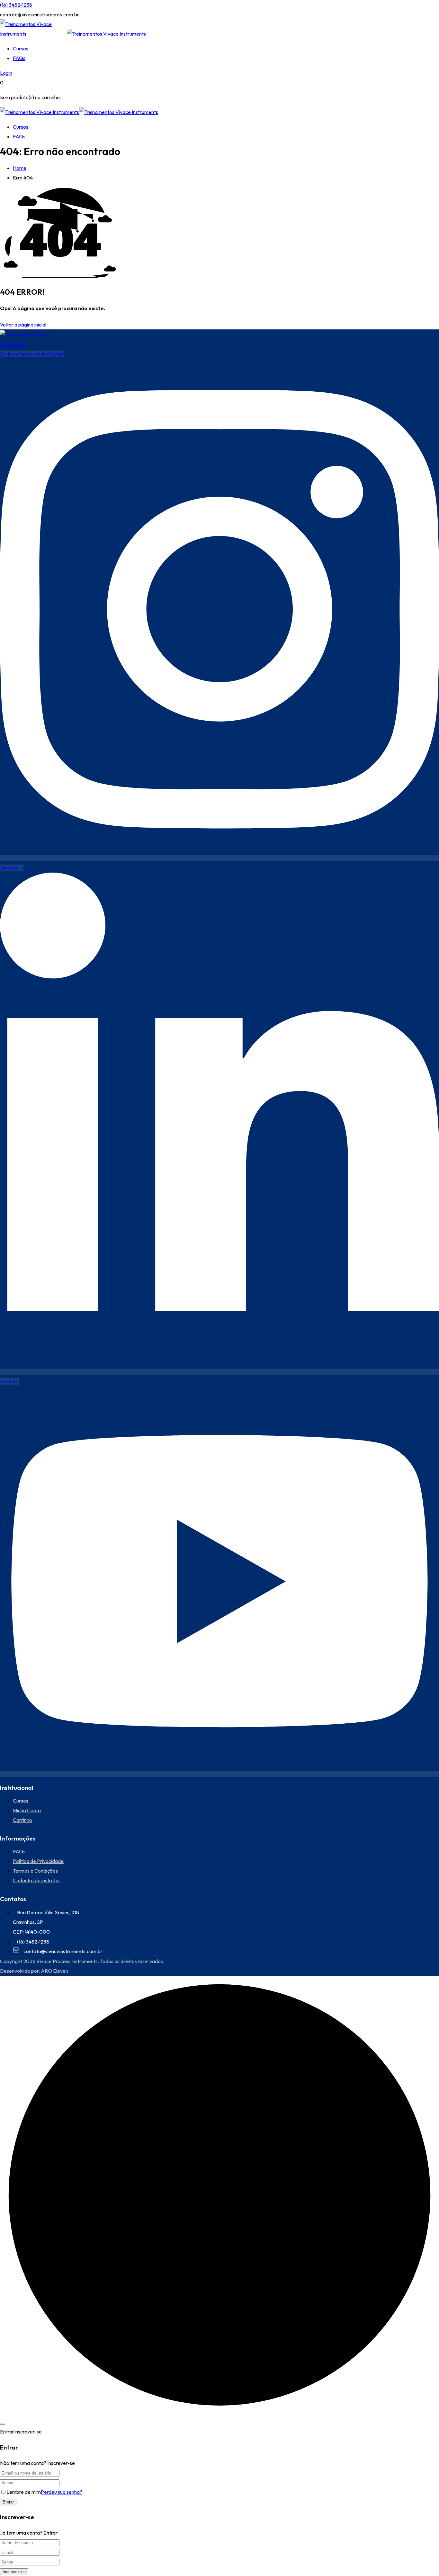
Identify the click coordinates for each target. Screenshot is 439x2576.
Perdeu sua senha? (62, 2492)
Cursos (21, 48)
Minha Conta (27, 1810)
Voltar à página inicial (23, 325)
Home (20, 168)
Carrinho (22, 1820)
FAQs (19, 58)
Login (6, 73)
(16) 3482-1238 (16, 5)
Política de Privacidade (38, 1861)
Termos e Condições (35, 1871)
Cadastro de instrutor (37, 1880)
